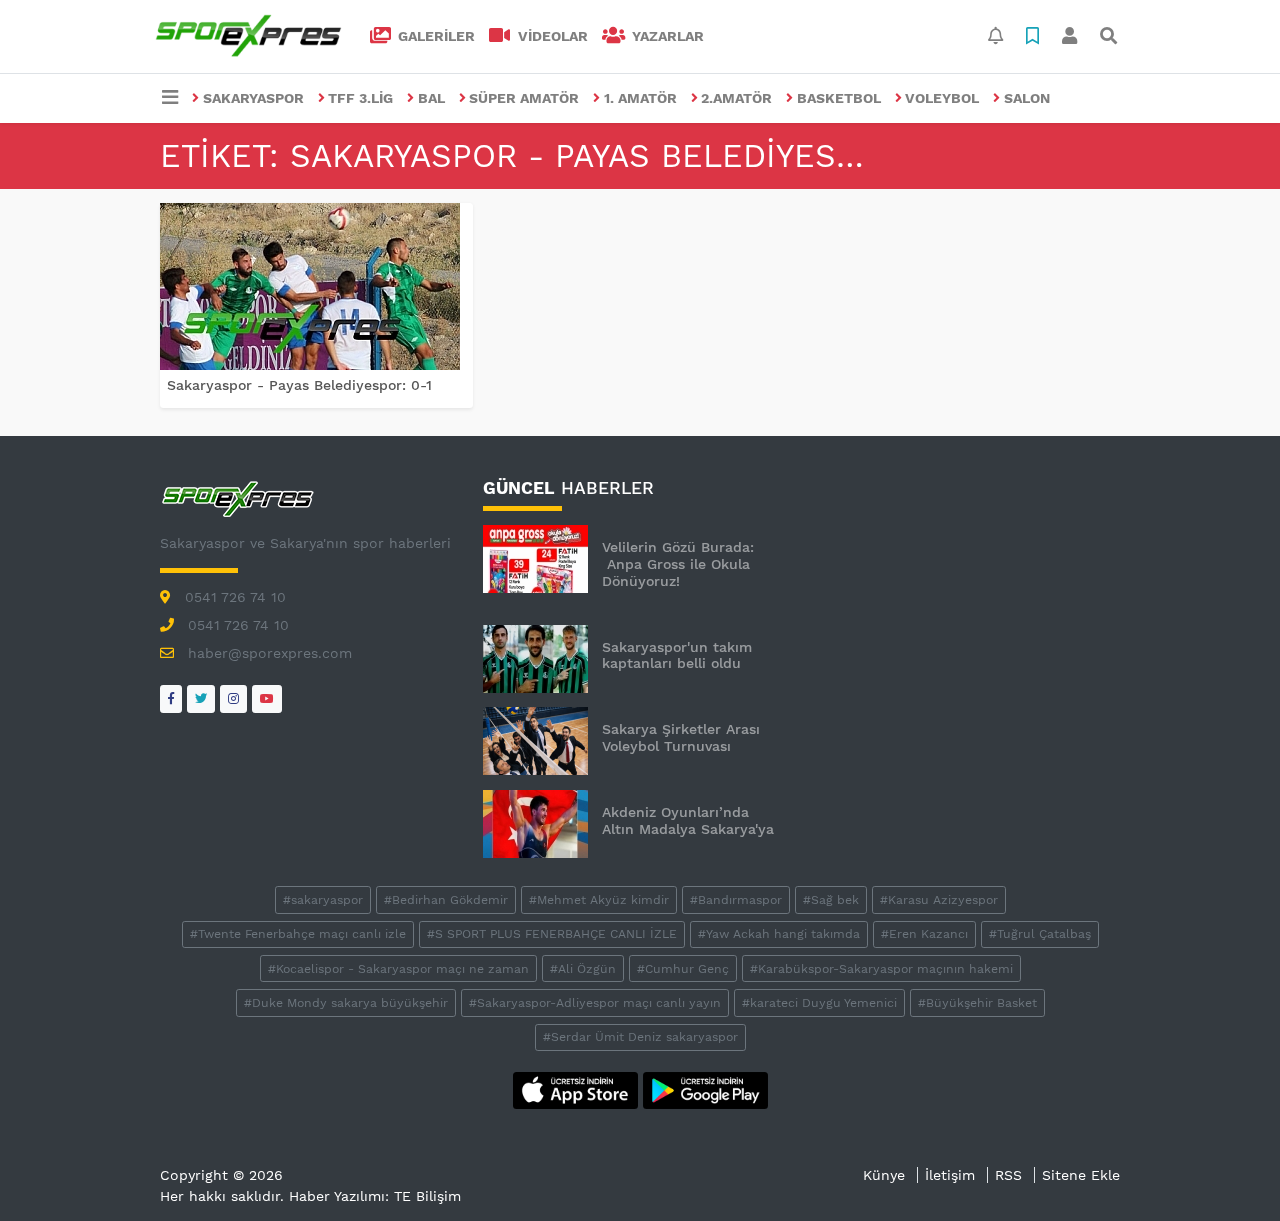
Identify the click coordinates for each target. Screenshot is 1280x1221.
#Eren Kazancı (924, 934)
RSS (1008, 1175)
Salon (1027, 98)
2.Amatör (736, 98)
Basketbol (839, 98)
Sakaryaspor (253, 98)
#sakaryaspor (323, 900)
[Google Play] (705, 1089)
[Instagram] (233, 698)
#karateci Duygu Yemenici (819, 1003)
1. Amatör (640, 98)
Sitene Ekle (1081, 1175)
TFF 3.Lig (360, 98)
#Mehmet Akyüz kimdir (599, 900)
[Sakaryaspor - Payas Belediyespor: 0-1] (316, 286)
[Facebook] (171, 698)
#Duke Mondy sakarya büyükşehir (346, 1003)
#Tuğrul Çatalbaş (1040, 934)
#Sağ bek (831, 900)
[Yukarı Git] (1227, 1170)
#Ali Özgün (583, 969)
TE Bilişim (427, 1196)
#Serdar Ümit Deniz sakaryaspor (640, 1037)
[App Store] (578, 1089)
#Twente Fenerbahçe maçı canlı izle (298, 934)
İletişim (950, 1175)
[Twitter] (201, 698)
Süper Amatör (524, 98)
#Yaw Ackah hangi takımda (779, 934)
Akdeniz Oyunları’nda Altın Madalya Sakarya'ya (688, 820)
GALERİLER (434, 36)
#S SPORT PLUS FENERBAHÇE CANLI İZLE (552, 934)
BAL (431, 98)
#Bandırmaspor (736, 900)
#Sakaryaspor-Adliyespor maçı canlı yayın (595, 1003)
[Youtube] (267, 698)
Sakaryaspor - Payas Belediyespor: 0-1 (299, 385)
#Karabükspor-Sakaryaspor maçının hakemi (881, 969)
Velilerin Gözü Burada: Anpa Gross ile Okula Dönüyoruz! (678, 564)
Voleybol (942, 98)
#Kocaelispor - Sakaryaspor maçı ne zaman (398, 969)
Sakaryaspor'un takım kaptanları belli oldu (677, 655)
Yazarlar (666, 36)
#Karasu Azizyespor (939, 900)
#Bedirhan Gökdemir (446, 900)
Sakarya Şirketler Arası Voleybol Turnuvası (681, 737)
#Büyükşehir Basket (977, 1003)
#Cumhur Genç (683, 969)
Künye (884, 1175)
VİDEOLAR (551, 36)
